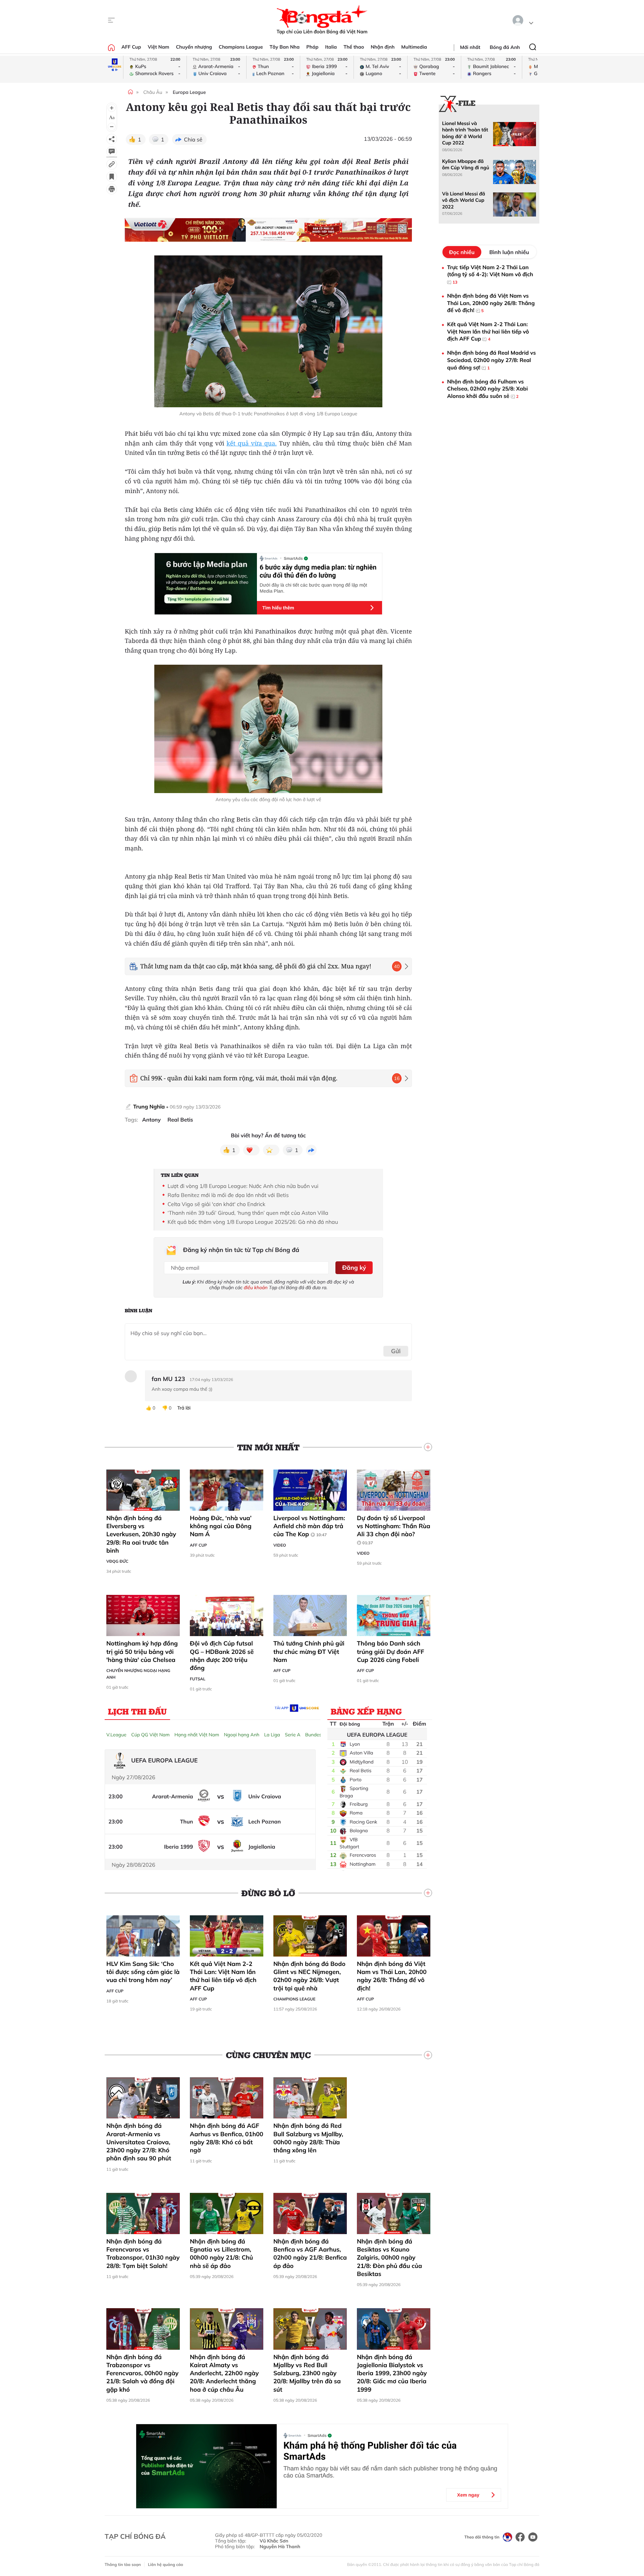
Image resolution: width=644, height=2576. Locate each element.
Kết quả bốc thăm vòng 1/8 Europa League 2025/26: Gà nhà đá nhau (253, 1222)
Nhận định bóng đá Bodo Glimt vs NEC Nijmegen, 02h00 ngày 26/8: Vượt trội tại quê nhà (309, 1976)
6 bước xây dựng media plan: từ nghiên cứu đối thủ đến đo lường (318, 571)
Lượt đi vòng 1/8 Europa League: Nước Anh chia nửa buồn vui (243, 1186)
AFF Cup (131, 47)
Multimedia (414, 47)
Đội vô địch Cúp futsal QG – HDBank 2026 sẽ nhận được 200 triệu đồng (222, 1656)
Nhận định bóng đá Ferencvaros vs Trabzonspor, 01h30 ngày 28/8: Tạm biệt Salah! (143, 2254)
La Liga (272, 1735)
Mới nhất (470, 47)
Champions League (241, 47)
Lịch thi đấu (137, 1711)
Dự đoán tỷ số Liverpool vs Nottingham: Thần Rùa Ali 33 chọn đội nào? (394, 1530)
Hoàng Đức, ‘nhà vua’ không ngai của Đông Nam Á (221, 1526)
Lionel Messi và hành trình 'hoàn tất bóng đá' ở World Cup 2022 (465, 133)
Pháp (312, 47)
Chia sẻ (193, 139)
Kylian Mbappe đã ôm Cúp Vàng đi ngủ (466, 164)
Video (280, 1545)
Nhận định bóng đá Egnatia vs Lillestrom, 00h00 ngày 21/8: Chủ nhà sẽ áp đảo (221, 2254)
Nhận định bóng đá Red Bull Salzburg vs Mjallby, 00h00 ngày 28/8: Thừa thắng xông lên (308, 2138)
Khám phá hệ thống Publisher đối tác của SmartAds (370, 2451)
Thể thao (354, 47)
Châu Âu (153, 92)
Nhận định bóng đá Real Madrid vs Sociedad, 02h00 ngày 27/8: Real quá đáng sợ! (491, 360)
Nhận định (383, 47)
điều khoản (256, 1287)
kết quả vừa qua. (251, 443)
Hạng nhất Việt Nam (197, 1735)
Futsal (198, 1679)
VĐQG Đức (117, 1561)
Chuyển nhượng (194, 47)
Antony (151, 1120)
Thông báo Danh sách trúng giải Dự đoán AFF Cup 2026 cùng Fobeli (391, 1652)
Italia (331, 47)
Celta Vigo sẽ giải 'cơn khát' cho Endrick (217, 1204)
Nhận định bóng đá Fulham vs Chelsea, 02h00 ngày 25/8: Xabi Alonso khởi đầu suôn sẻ (488, 389)
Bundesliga (317, 1735)
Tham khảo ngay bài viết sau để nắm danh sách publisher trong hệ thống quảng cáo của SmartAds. (390, 2472)
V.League (116, 1735)
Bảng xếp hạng (366, 1711)
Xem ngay (468, 2495)
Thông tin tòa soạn (123, 2564)
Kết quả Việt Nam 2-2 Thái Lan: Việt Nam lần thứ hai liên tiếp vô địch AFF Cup (223, 1976)
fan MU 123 (168, 1379)
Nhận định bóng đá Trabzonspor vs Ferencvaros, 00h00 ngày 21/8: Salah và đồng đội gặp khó (142, 2373)
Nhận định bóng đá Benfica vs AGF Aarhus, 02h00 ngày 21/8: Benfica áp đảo (310, 2254)
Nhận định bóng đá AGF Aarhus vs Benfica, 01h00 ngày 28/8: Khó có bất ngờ (227, 2138)
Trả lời (184, 1408)
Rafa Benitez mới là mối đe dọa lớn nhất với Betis (228, 1195)
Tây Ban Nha (285, 47)
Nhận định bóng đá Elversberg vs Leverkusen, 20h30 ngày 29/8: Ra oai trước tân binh (141, 1534)
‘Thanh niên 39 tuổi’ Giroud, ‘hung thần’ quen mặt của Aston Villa (248, 1213)
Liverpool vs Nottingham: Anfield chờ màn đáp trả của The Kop (309, 1526)
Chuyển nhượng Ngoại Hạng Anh (138, 1674)
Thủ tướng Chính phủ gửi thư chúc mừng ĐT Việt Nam (309, 1652)
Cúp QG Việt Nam (150, 1735)
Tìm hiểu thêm (278, 608)
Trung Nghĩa (149, 1106)
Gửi (396, 1351)
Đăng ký (354, 1268)
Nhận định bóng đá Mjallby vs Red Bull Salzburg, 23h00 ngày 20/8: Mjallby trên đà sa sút (307, 2373)
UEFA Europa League (377, 1735)
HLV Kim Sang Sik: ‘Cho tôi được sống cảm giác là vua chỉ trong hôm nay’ (143, 1972)
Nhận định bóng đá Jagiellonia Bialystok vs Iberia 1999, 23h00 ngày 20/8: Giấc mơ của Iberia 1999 (392, 2373)
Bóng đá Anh (505, 47)
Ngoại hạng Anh (241, 1735)
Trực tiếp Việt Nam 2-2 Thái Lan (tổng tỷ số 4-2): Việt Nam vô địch (490, 274)
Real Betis (180, 1120)
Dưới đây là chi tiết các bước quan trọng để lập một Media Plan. (313, 588)
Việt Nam (158, 47)
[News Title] (112, 177)
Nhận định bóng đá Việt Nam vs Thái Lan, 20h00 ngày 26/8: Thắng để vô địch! (392, 1976)
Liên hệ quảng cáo (166, 2564)
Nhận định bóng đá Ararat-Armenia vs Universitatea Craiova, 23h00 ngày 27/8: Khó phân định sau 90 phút (139, 2142)
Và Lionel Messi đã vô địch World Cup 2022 (464, 200)
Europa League (189, 92)
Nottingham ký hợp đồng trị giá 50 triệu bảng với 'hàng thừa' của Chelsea (142, 1652)
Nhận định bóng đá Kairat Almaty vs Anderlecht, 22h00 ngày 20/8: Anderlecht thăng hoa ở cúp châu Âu (224, 2373)
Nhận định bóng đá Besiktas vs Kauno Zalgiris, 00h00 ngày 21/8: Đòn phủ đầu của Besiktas (389, 2258)
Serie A (292, 1735)
